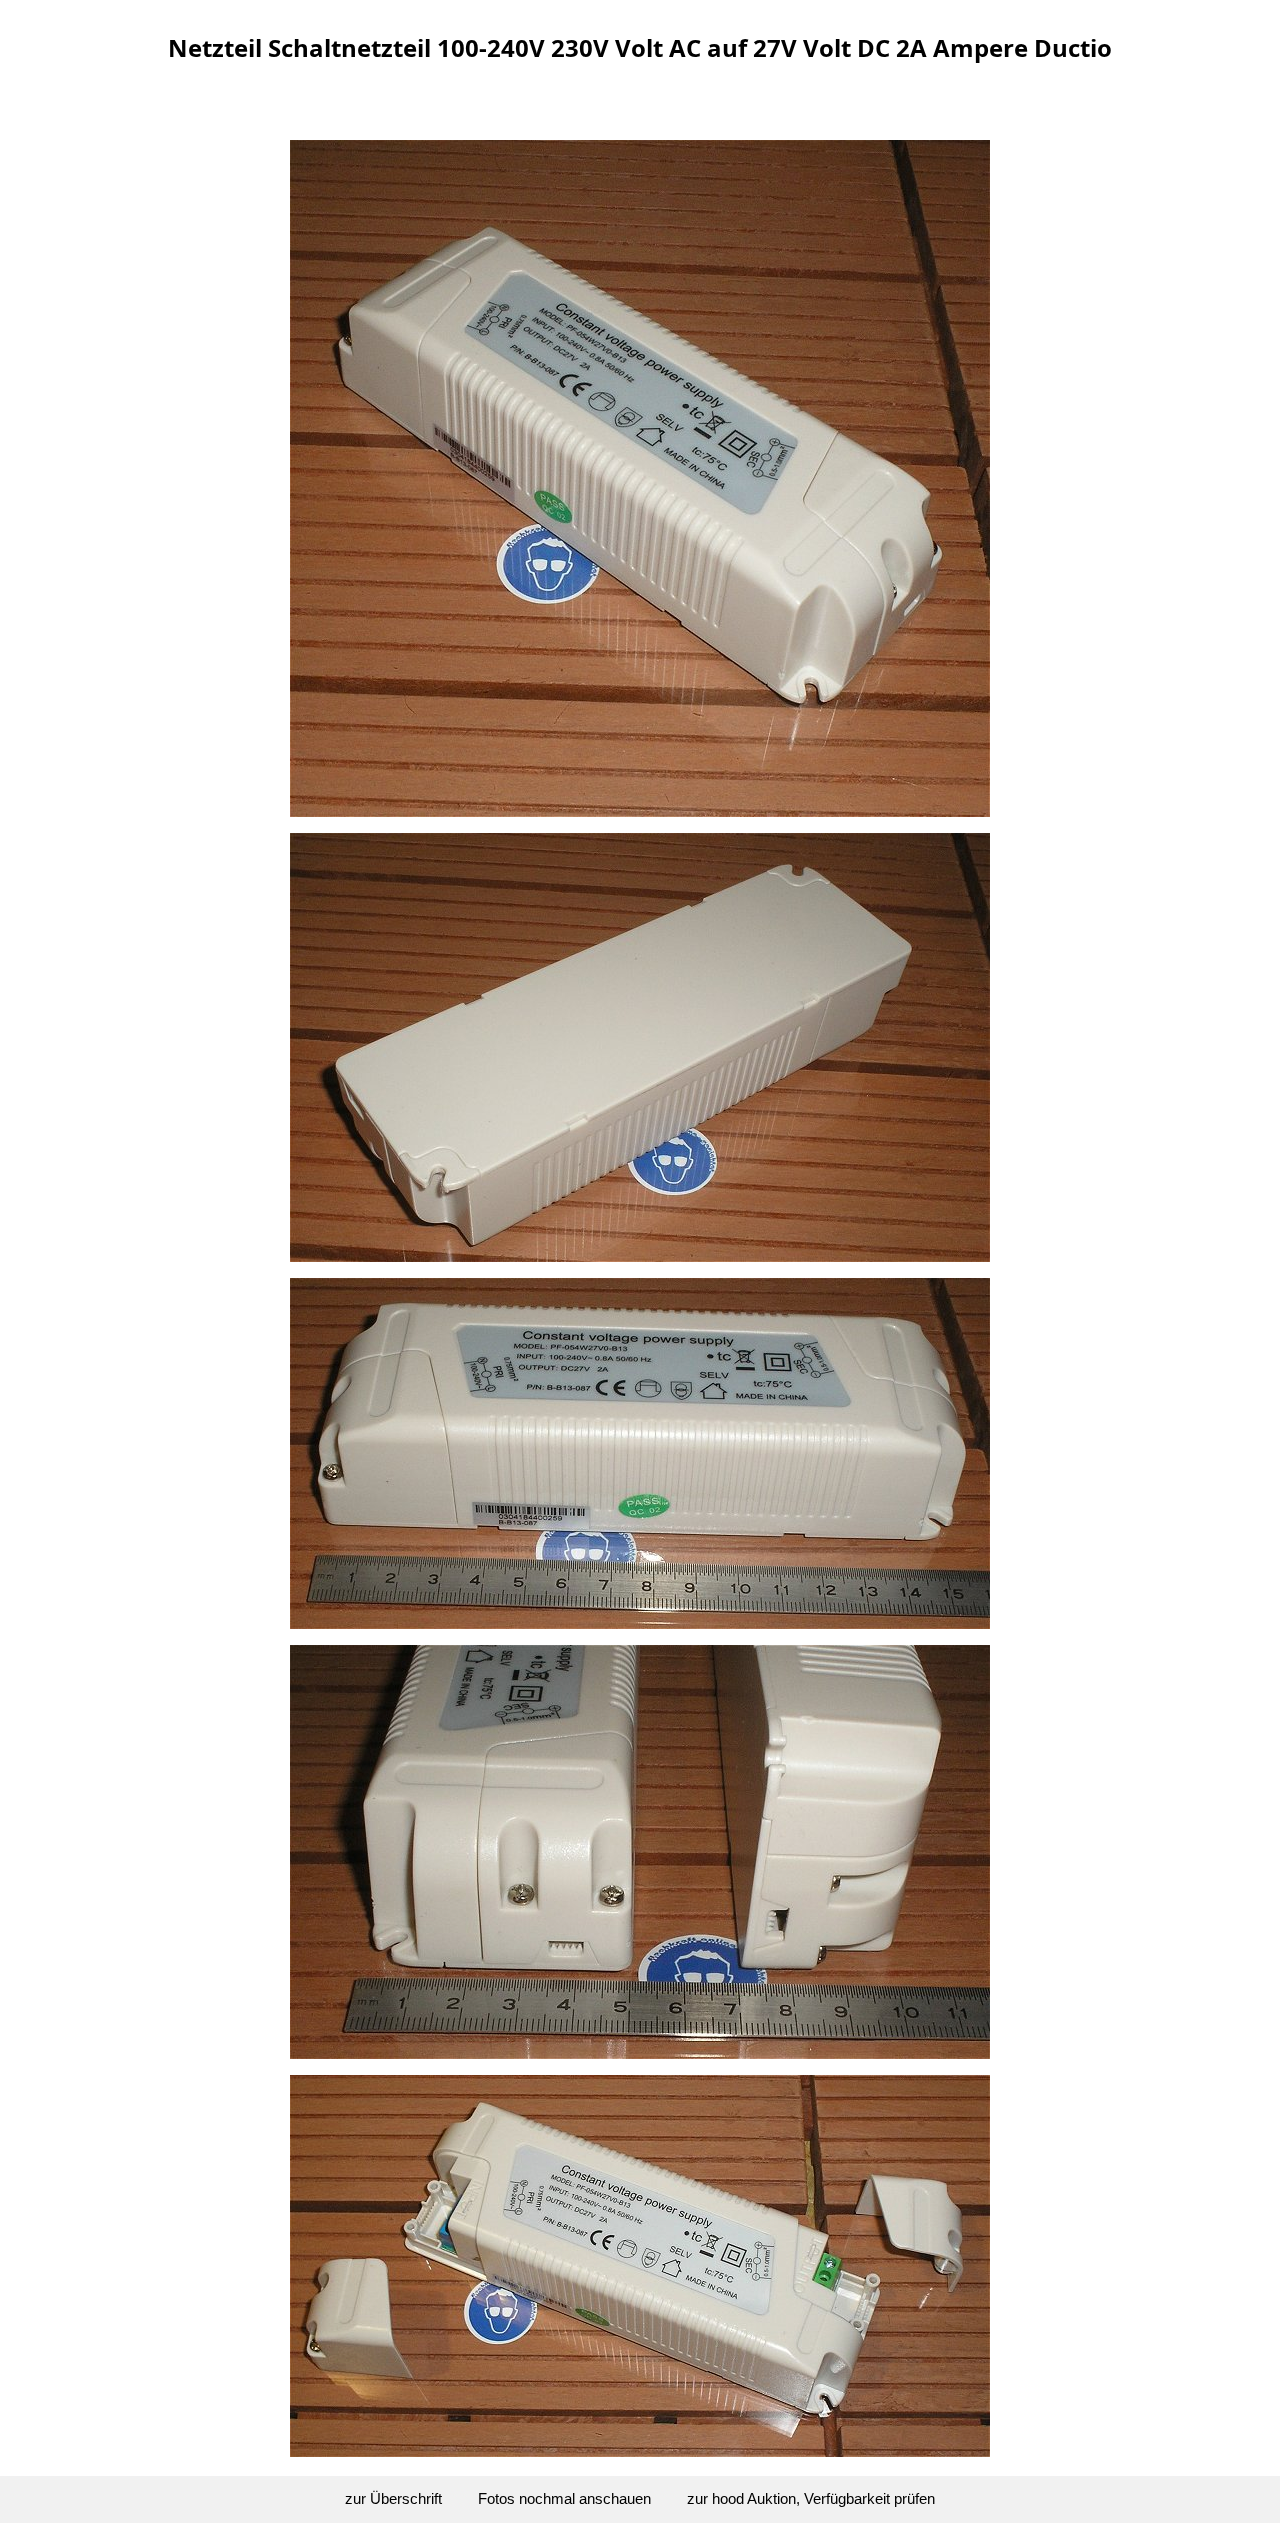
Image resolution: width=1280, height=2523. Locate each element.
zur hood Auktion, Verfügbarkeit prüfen (811, 2498)
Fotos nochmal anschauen (564, 2498)
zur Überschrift (393, 2498)
